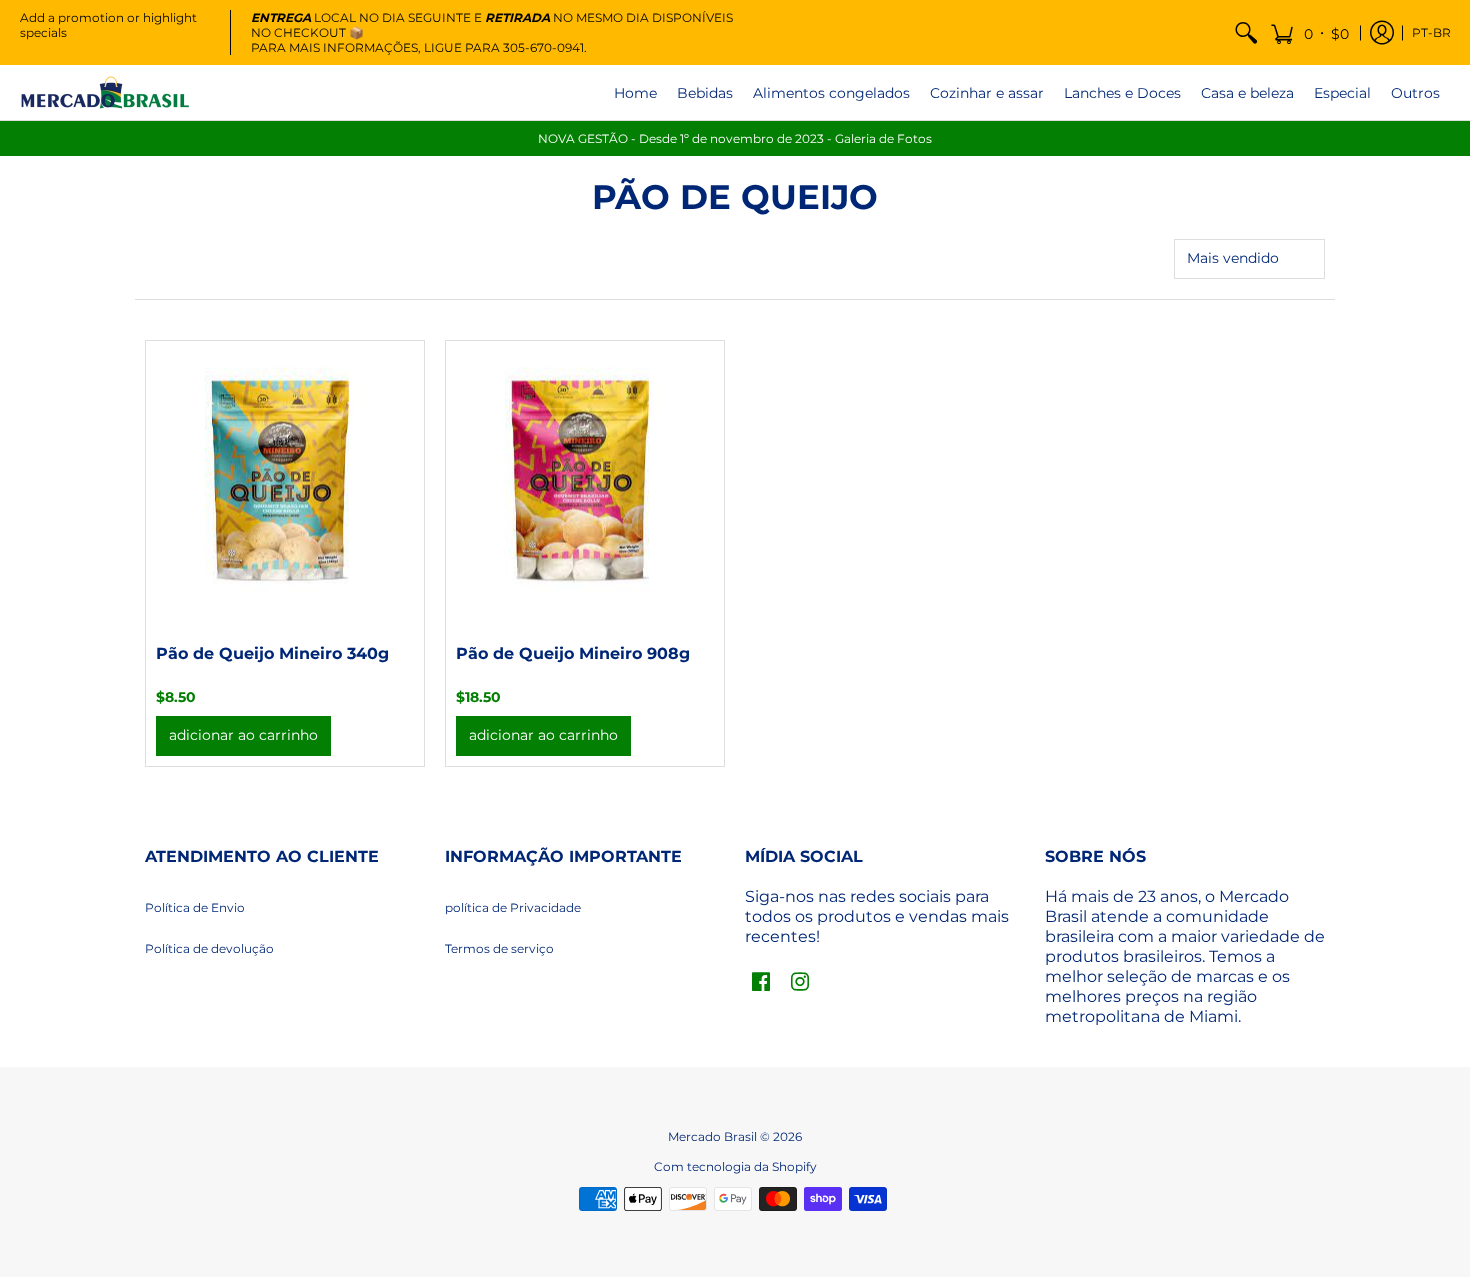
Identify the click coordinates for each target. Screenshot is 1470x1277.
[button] (1309, 32)
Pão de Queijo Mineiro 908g (573, 653)
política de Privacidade (513, 907)
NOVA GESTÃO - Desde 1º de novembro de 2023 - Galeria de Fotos (735, 138)
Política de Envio (195, 907)
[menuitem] (1246, 32)
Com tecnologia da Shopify (735, 1166)
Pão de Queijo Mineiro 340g (272, 653)
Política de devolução (209, 948)
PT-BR (1431, 32)
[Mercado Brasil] (105, 92)
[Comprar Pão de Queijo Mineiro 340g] (285, 480)
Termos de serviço (499, 948)
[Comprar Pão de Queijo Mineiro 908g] (585, 480)
